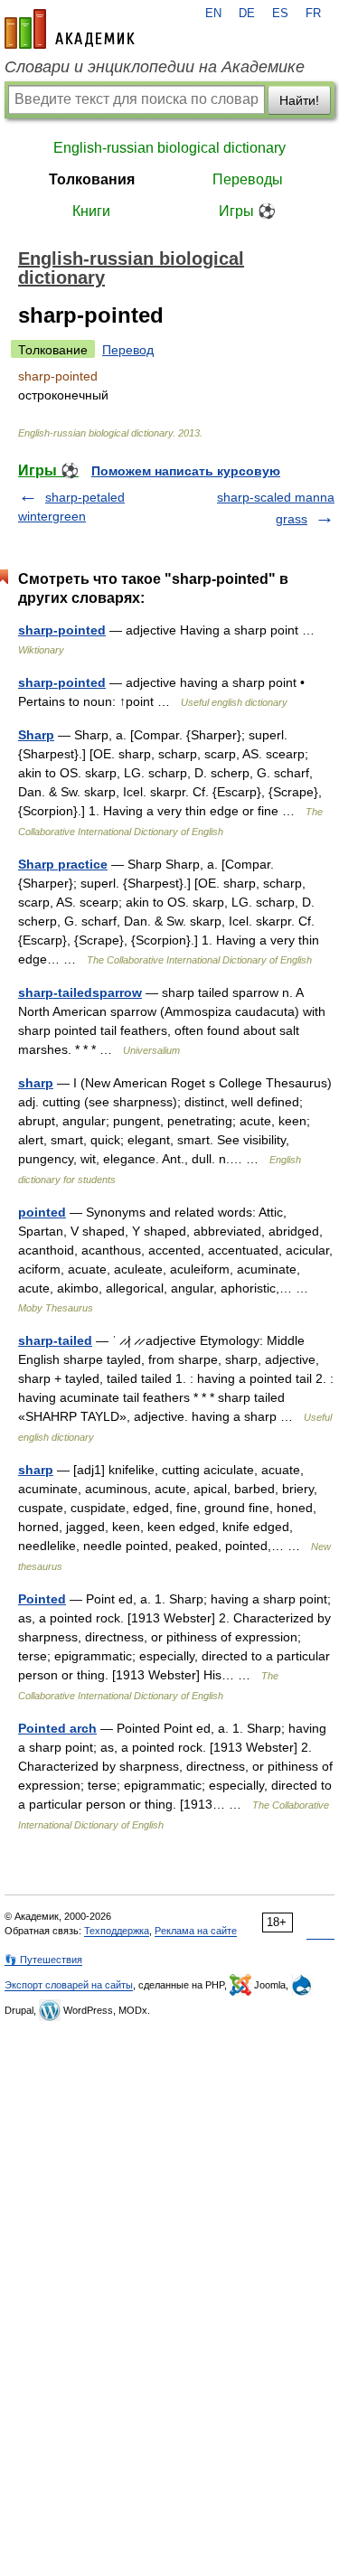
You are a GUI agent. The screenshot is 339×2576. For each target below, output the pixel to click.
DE (247, 14)
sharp (36, 1083)
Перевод (128, 350)
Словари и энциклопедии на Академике (155, 67)
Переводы (248, 179)
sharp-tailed (55, 1340)
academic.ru (70, 29)
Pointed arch (57, 1728)
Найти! (299, 100)
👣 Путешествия (43, 1960)
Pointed (42, 1599)
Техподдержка (117, 1931)
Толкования (92, 179)
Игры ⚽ (247, 211)
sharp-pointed (62, 630)
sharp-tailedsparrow (80, 992)
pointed (42, 1212)
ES (280, 14)
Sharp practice (63, 864)
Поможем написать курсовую (186, 471)
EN (213, 14)
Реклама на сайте (196, 1931)
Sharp (36, 735)
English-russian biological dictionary (169, 148)
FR (313, 14)
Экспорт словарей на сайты (69, 1985)
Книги (91, 211)
